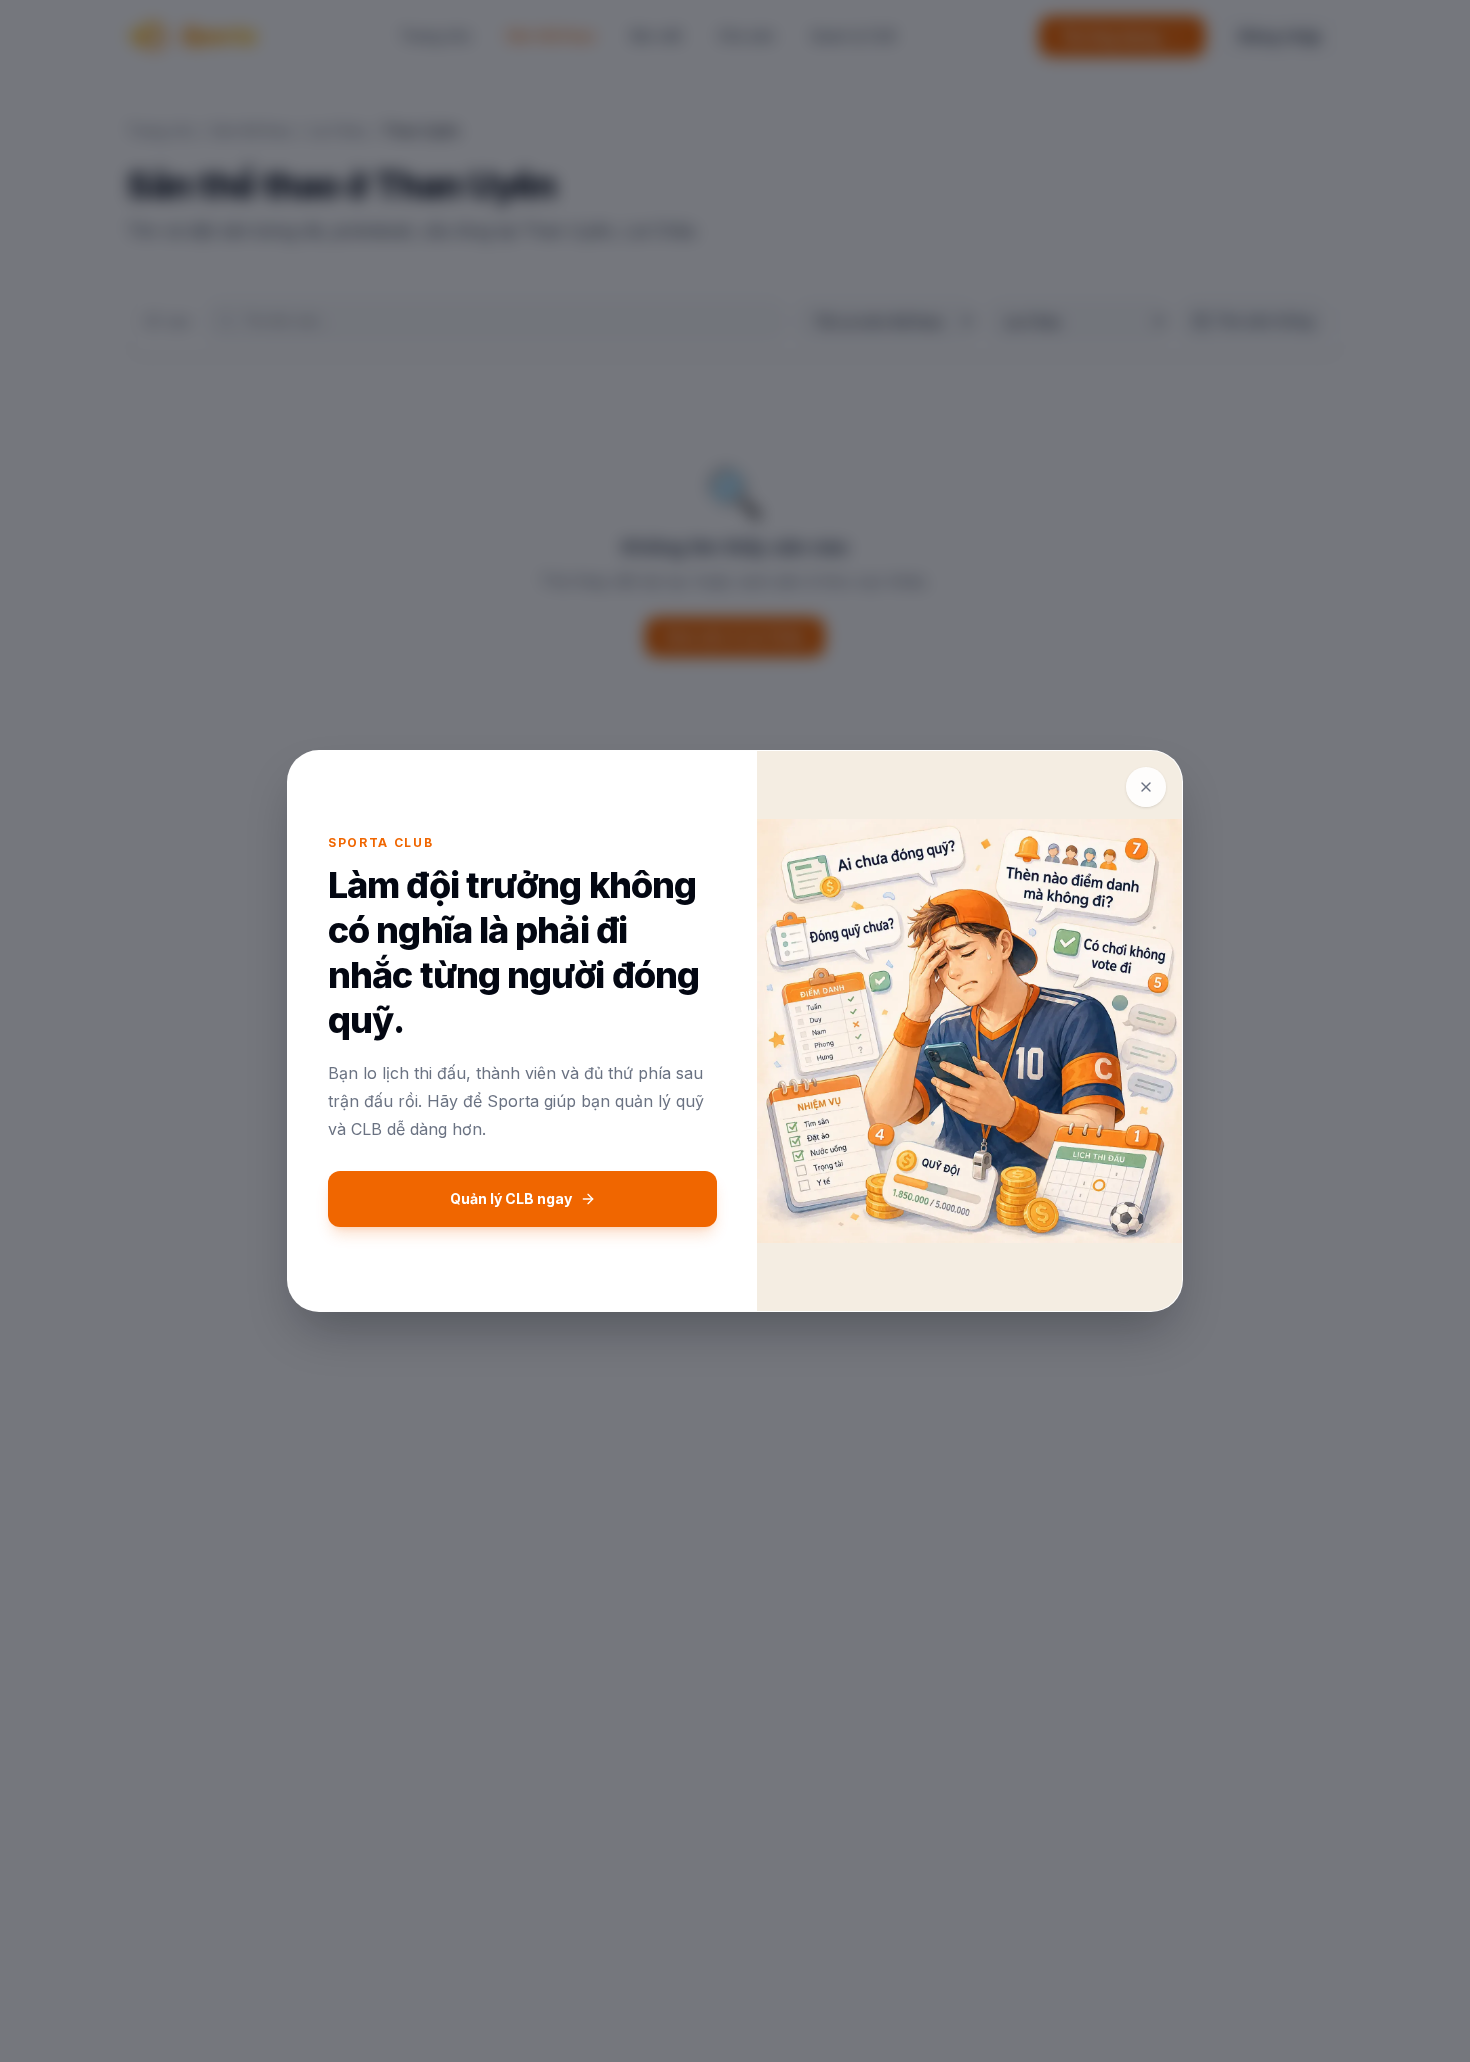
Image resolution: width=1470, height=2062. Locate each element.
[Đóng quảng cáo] (1146, 787)
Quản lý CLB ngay (511, 1198)
